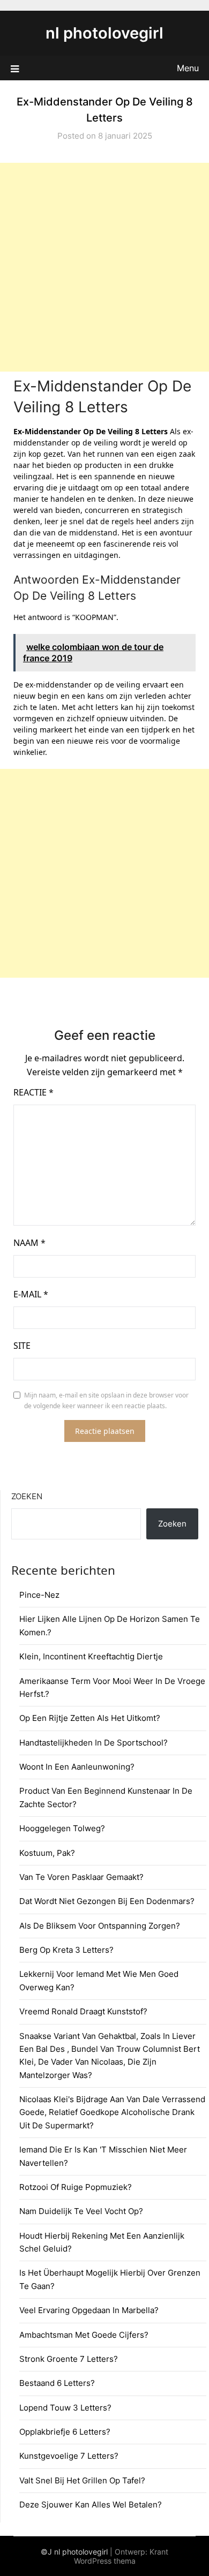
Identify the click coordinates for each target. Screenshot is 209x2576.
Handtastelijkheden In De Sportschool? (94, 1743)
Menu (188, 68)
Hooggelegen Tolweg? (62, 1828)
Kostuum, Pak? (47, 1853)
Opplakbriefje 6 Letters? (65, 2432)
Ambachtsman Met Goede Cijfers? (84, 2335)
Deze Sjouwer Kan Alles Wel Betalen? (91, 2505)
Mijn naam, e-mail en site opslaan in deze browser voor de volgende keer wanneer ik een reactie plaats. (106, 1400)
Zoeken (27, 1496)
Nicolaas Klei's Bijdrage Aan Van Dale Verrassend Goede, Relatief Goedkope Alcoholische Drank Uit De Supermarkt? (112, 2112)
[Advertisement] (104, 267)
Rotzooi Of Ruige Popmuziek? (76, 2187)
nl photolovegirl (104, 33)
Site (22, 1346)
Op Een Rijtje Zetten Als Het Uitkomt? (90, 1718)
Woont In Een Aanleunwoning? (77, 1767)
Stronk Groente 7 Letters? (69, 2359)
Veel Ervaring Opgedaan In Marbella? (89, 2310)
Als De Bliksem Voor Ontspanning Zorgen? (100, 1926)
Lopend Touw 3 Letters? (65, 2408)
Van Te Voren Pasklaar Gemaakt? (81, 1877)
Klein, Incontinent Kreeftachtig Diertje (91, 1656)
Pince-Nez (39, 1595)
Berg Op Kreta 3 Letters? (66, 1950)
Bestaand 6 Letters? (57, 2383)
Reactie (33, 1092)
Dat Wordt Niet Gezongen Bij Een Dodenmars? (107, 1901)
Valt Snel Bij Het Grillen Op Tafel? (82, 2480)
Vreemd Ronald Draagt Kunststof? (83, 2011)
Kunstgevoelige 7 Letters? (69, 2456)
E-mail (31, 1294)
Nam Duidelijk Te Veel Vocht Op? (81, 2211)
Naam (29, 1243)
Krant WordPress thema (121, 2556)
